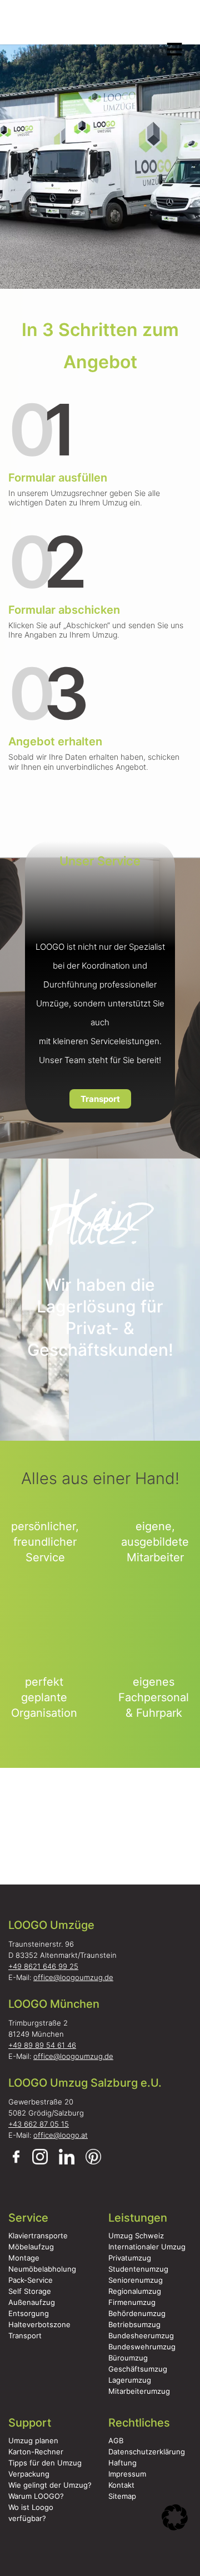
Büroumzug (128, 2358)
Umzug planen (33, 2440)
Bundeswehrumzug (142, 2347)
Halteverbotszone (39, 2324)
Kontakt (121, 2485)
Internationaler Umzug (147, 2247)
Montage (24, 2258)
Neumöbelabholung (42, 2269)
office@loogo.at (61, 2135)
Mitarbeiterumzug (139, 2391)
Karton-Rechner (36, 2452)
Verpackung (29, 2474)
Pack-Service (31, 2280)
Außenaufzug (32, 2302)
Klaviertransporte (38, 2236)
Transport (100, 1099)
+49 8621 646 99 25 (43, 1966)
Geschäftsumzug (138, 2369)
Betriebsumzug (134, 2324)
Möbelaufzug (31, 2247)
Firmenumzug (132, 2302)
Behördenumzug (137, 2313)
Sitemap (122, 2496)
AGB (116, 2440)
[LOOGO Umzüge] (97, 26)
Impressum (127, 2474)
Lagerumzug (130, 2380)
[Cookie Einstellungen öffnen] (174, 2523)
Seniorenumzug (136, 2280)
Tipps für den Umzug (45, 2463)
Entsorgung (29, 2313)
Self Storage (30, 2291)
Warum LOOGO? (36, 2496)
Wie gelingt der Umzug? (50, 2485)
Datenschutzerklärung (147, 2452)
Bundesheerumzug (141, 2336)
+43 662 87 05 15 (39, 2124)
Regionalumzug (135, 2291)
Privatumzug (130, 2258)
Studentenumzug (138, 2269)
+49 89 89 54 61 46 (42, 2045)
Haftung (122, 2463)
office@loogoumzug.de (73, 1977)
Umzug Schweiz (136, 2236)
